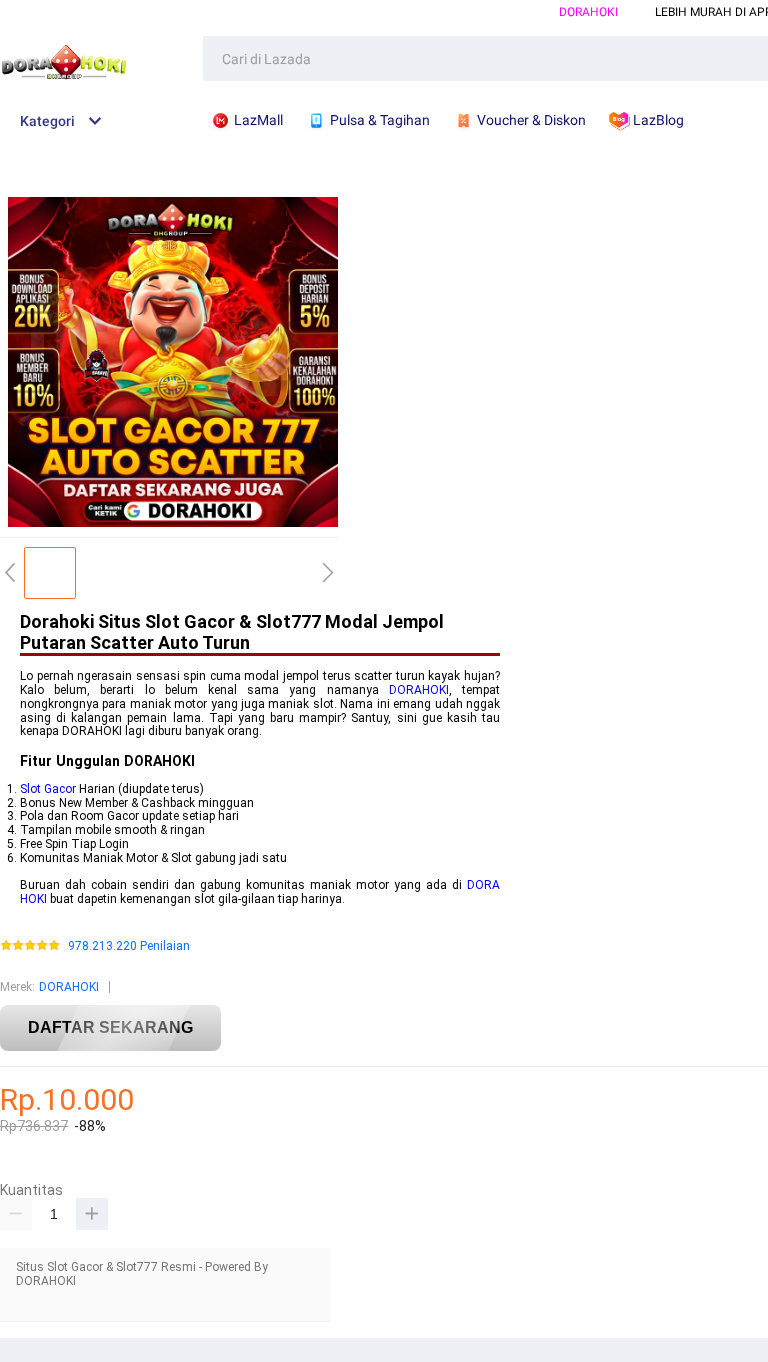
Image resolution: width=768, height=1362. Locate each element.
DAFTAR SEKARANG (110, 1027)
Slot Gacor (48, 789)
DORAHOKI (588, 12)
